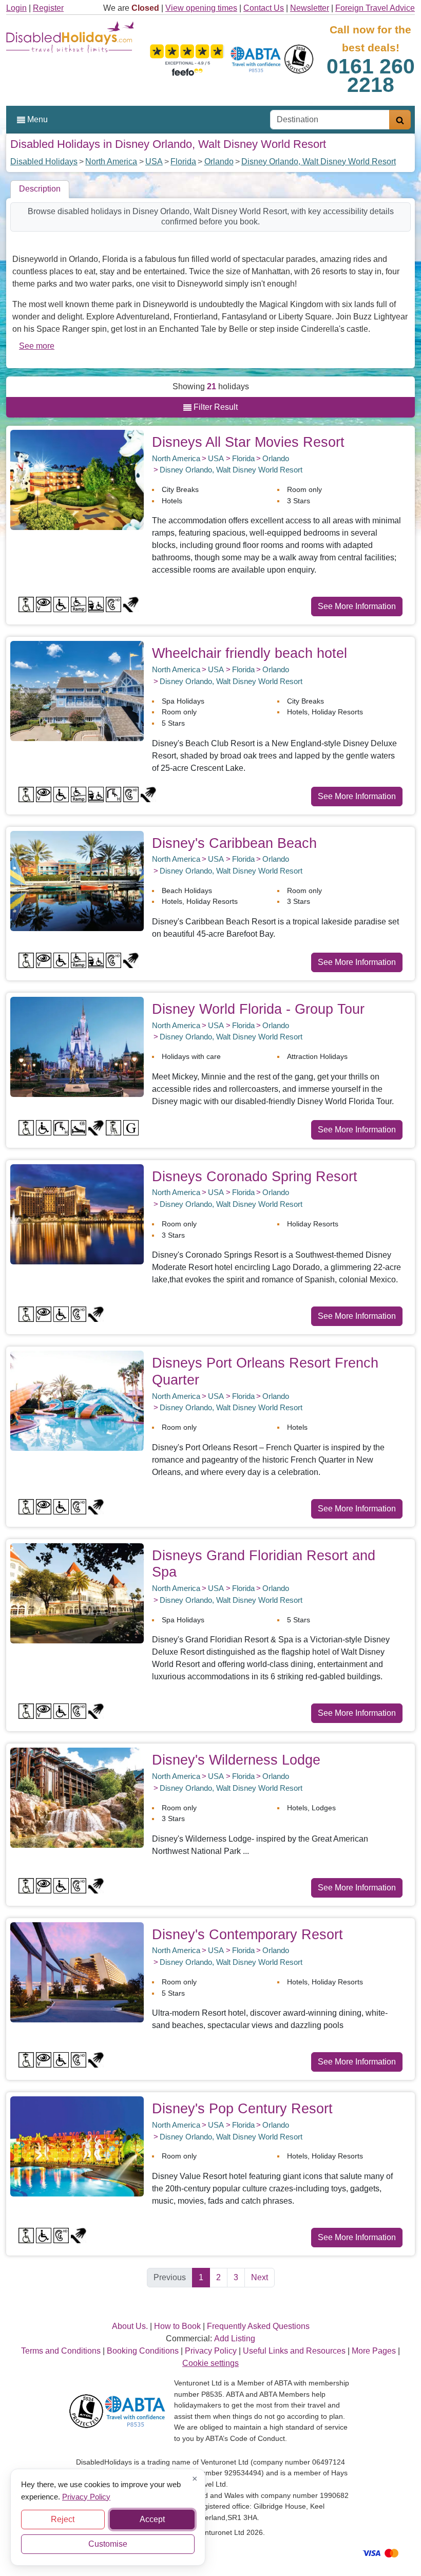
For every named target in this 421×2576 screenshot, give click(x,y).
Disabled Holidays (44, 162)
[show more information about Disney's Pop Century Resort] (77, 2146)
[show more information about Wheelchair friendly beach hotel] (77, 690)
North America (111, 162)
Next (260, 2277)
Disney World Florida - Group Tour (258, 1009)
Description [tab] (40, 189)
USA (154, 162)
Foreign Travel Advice (375, 8)
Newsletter (310, 8)
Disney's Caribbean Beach (234, 843)
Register (48, 8)
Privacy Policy (86, 2496)
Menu (36, 119)
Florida (183, 162)
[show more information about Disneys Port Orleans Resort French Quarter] (77, 1400)
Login (16, 8)
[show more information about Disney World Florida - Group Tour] (77, 1046)
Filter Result (215, 407)
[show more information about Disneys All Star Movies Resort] (77, 479)
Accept (152, 2519)
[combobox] (330, 120)
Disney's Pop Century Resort (242, 2108)
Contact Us (264, 8)
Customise (108, 2544)
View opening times (201, 8)
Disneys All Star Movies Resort (248, 442)
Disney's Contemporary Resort (247, 1934)
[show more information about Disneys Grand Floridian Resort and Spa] (77, 1593)
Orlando (219, 162)
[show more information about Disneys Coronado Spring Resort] (77, 1214)
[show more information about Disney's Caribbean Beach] (77, 880)
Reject (63, 2519)
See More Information (357, 606)
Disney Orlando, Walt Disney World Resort (319, 162)
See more (37, 346)
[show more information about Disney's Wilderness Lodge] (77, 1797)
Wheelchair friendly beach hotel (250, 653)
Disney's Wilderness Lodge (236, 1760)
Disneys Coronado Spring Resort (255, 1176)
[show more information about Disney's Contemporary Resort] (77, 1971)
